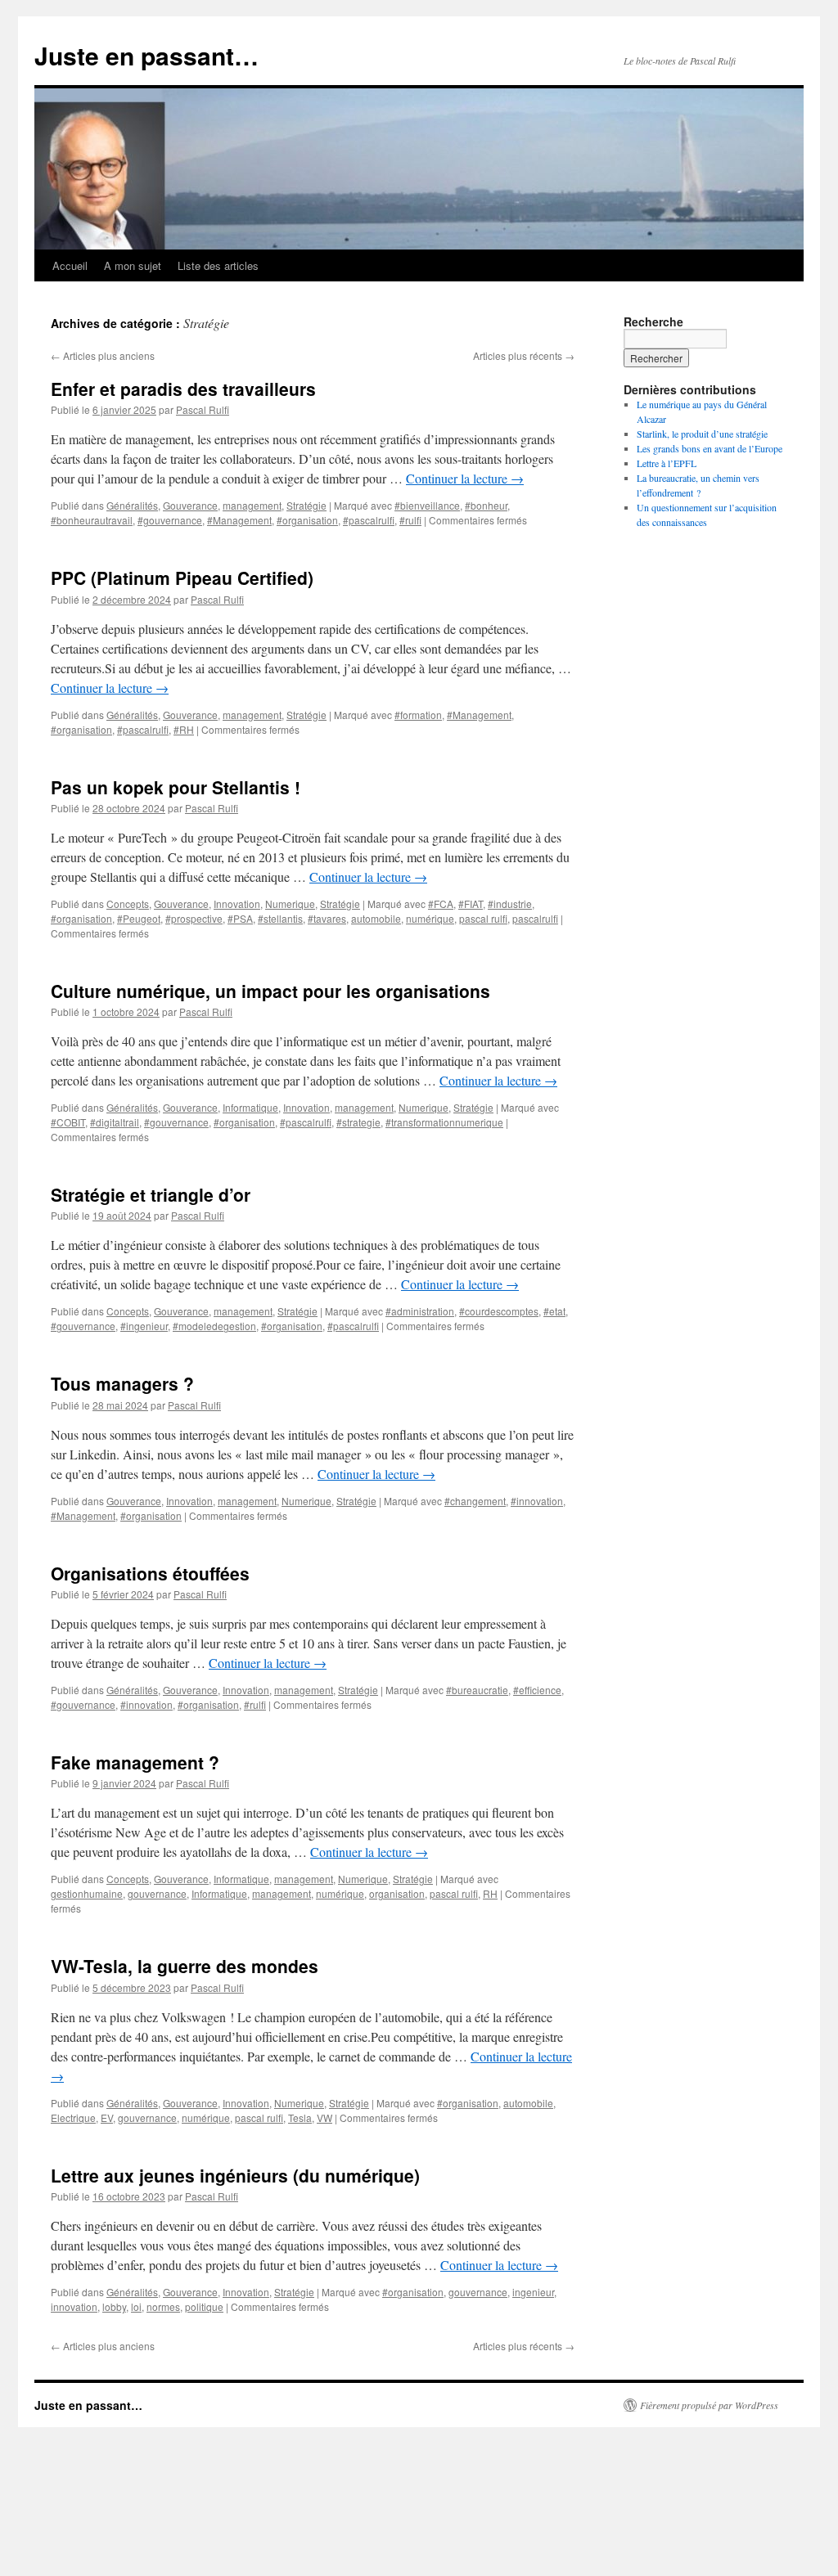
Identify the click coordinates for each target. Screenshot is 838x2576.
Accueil (70, 265)
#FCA (441, 904)
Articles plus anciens (103, 355)
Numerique (290, 904)
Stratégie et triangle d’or (151, 1194)
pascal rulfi (483, 918)
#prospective (194, 918)
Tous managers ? (122, 1383)
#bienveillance (427, 505)
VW (324, 2117)
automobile (376, 918)
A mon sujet (133, 265)
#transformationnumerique (444, 1122)
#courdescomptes (499, 1311)
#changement (475, 1501)
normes (163, 2306)
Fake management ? (135, 1762)
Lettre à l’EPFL (667, 463)
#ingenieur (144, 1326)
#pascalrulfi (369, 520)
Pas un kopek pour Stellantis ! (176, 787)
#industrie (510, 904)
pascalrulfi (535, 918)
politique (204, 2306)
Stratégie (306, 505)
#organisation (307, 520)
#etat (554, 1311)
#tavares (327, 918)
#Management (239, 520)
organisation (397, 1893)
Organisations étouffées (150, 1573)
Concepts (128, 904)
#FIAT (471, 904)
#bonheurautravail (92, 520)
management (252, 505)
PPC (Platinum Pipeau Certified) (182, 578)
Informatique (250, 1107)
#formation (418, 715)
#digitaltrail (115, 1122)
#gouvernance (170, 520)
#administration (420, 1311)
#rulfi (410, 520)
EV (107, 2117)
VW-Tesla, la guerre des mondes (185, 1966)
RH (490, 1893)
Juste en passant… (146, 55)
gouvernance (157, 1893)
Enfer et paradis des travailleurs (183, 389)
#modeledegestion (214, 1326)
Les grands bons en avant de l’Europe (710, 448)
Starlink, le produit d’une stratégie (702, 434)
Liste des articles (218, 265)
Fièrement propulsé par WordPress (709, 2405)
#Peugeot (139, 918)
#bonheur (486, 505)
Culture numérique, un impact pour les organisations (270, 991)
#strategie (358, 1122)
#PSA (240, 918)
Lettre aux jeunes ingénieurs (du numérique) (235, 2175)
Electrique (73, 2117)
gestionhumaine (87, 1893)
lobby (114, 2306)
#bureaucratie (477, 1690)
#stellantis (280, 918)
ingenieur (533, 2292)
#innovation (537, 1501)
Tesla (300, 2117)
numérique (430, 918)
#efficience (537, 1690)
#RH (184, 729)
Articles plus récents (524, 355)
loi (136, 2306)
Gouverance (190, 505)
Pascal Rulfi (203, 409)
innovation (74, 2306)
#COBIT (68, 1122)
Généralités (132, 505)
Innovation (237, 904)
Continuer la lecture (465, 478)
